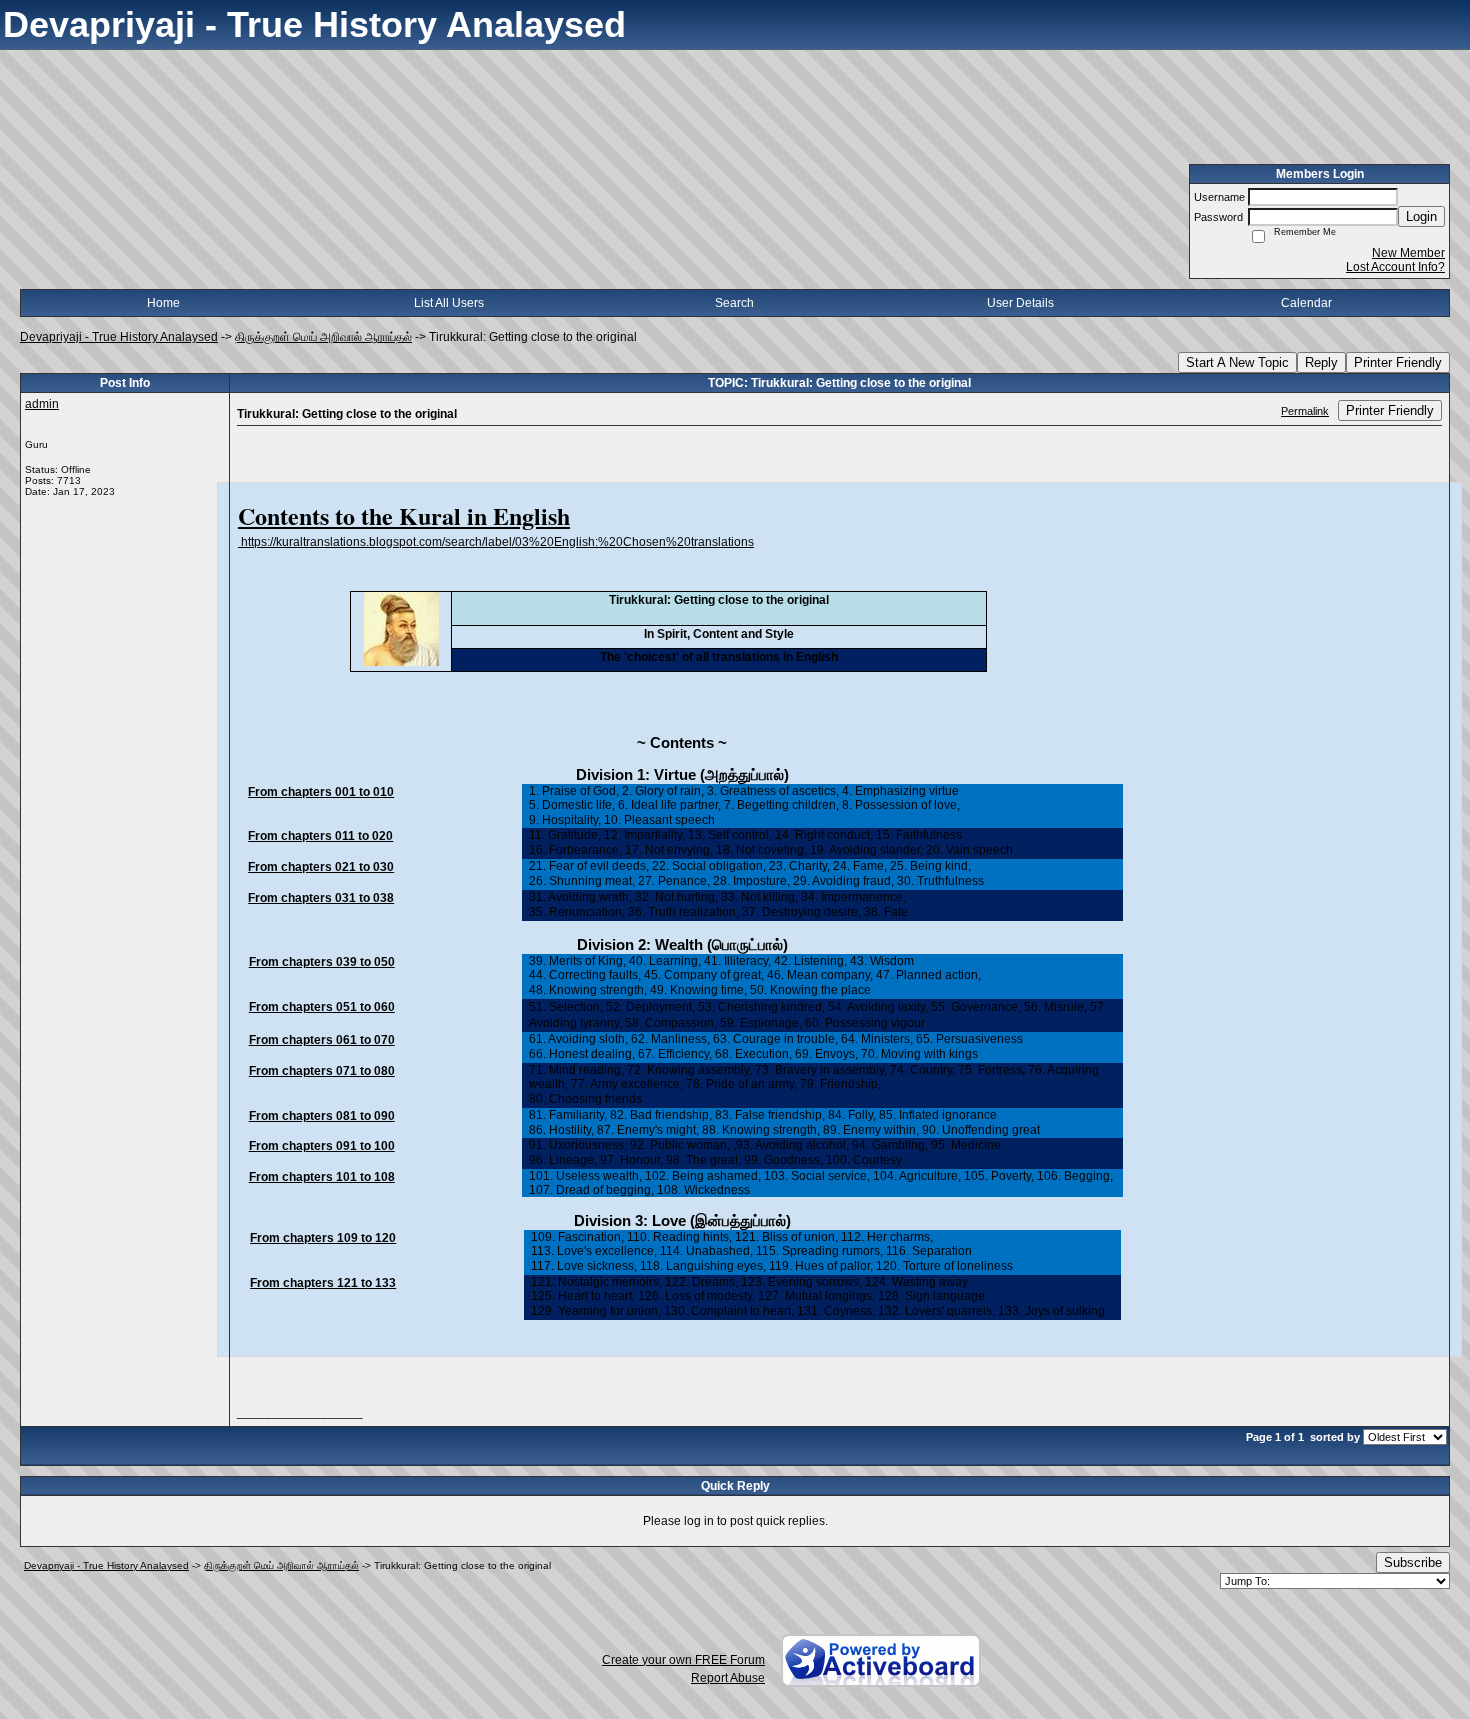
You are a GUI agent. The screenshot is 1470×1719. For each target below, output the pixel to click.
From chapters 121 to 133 (323, 1283)
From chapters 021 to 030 (321, 867)
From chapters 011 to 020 (320, 836)
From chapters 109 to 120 (323, 1238)
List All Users (449, 303)
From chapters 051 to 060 (322, 1007)
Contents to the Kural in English (404, 515)
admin (42, 404)
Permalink (1305, 411)
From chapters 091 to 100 (322, 1146)
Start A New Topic (1237, 362)
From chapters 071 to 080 (322, 1071)
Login (1421, 216)
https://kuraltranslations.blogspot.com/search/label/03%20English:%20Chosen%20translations (496, 542)
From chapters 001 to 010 (321, 792)
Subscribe (1413, 1562)
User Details (1020, 303)
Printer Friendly (1398, 362)
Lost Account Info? (1395, 267)
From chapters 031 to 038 (321, 898)
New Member (1408, 253)
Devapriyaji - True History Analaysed (119, 337)
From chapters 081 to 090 (322, 1116)
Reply (1321, 362)
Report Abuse (728, 1678)
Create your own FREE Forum (683, 1660)
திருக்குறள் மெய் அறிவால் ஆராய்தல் (323, 337)
